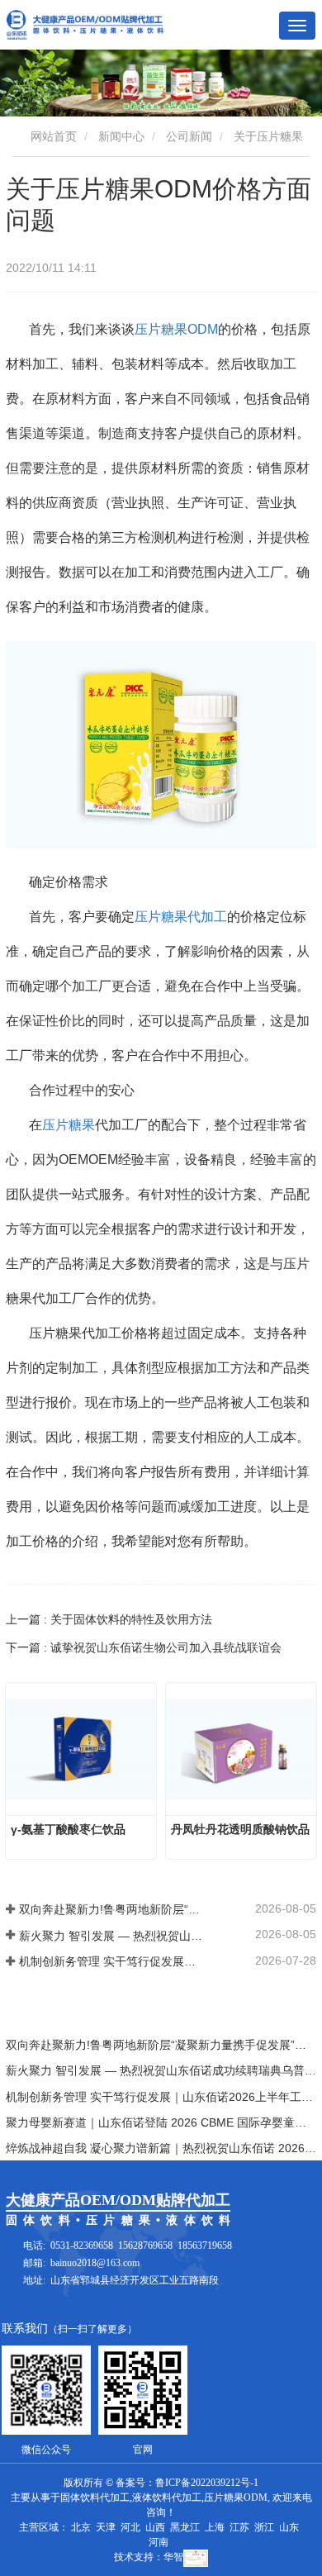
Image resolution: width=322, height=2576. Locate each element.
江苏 (239, 2527)
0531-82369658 (82, 2246)
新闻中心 (121, 136)
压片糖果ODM (176, 329)
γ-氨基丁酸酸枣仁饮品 (68, 1829)
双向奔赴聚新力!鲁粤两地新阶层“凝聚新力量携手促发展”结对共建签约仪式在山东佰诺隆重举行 (112, 1909)
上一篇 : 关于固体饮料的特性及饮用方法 (109, 1619)
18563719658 (205, 2246)
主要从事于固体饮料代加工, (71, 2498)
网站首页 (52, 136)
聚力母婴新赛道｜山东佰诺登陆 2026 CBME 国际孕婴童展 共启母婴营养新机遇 (161, 2122)
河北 (130, 2527)
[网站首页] (85, 25)
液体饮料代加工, (168, 2498)
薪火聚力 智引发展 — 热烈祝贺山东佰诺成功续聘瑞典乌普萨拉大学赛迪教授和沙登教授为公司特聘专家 (112, 1936)
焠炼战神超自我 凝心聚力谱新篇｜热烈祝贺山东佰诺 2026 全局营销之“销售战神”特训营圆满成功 (161, 2148)
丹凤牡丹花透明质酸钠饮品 (240, 1829)
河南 (159, 2542)
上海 (215, 2527)
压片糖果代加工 (181, 917)
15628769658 (145, 2246)
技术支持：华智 (149, 2557)
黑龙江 (185, 2527)
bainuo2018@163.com (95, 2263)
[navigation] (297, 26)
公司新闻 (189, 136)
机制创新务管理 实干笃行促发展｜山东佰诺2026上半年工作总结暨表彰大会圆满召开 (112, 1961)
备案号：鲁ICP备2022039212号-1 (187, 2483)
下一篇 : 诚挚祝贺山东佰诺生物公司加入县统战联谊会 (144, 1647)
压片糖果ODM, (237, 2498)
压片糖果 (69, 1125)
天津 (106, 2527)
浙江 (264, 2527)
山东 (289, 2527)
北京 (81, 2527)
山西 (155, 2527)
